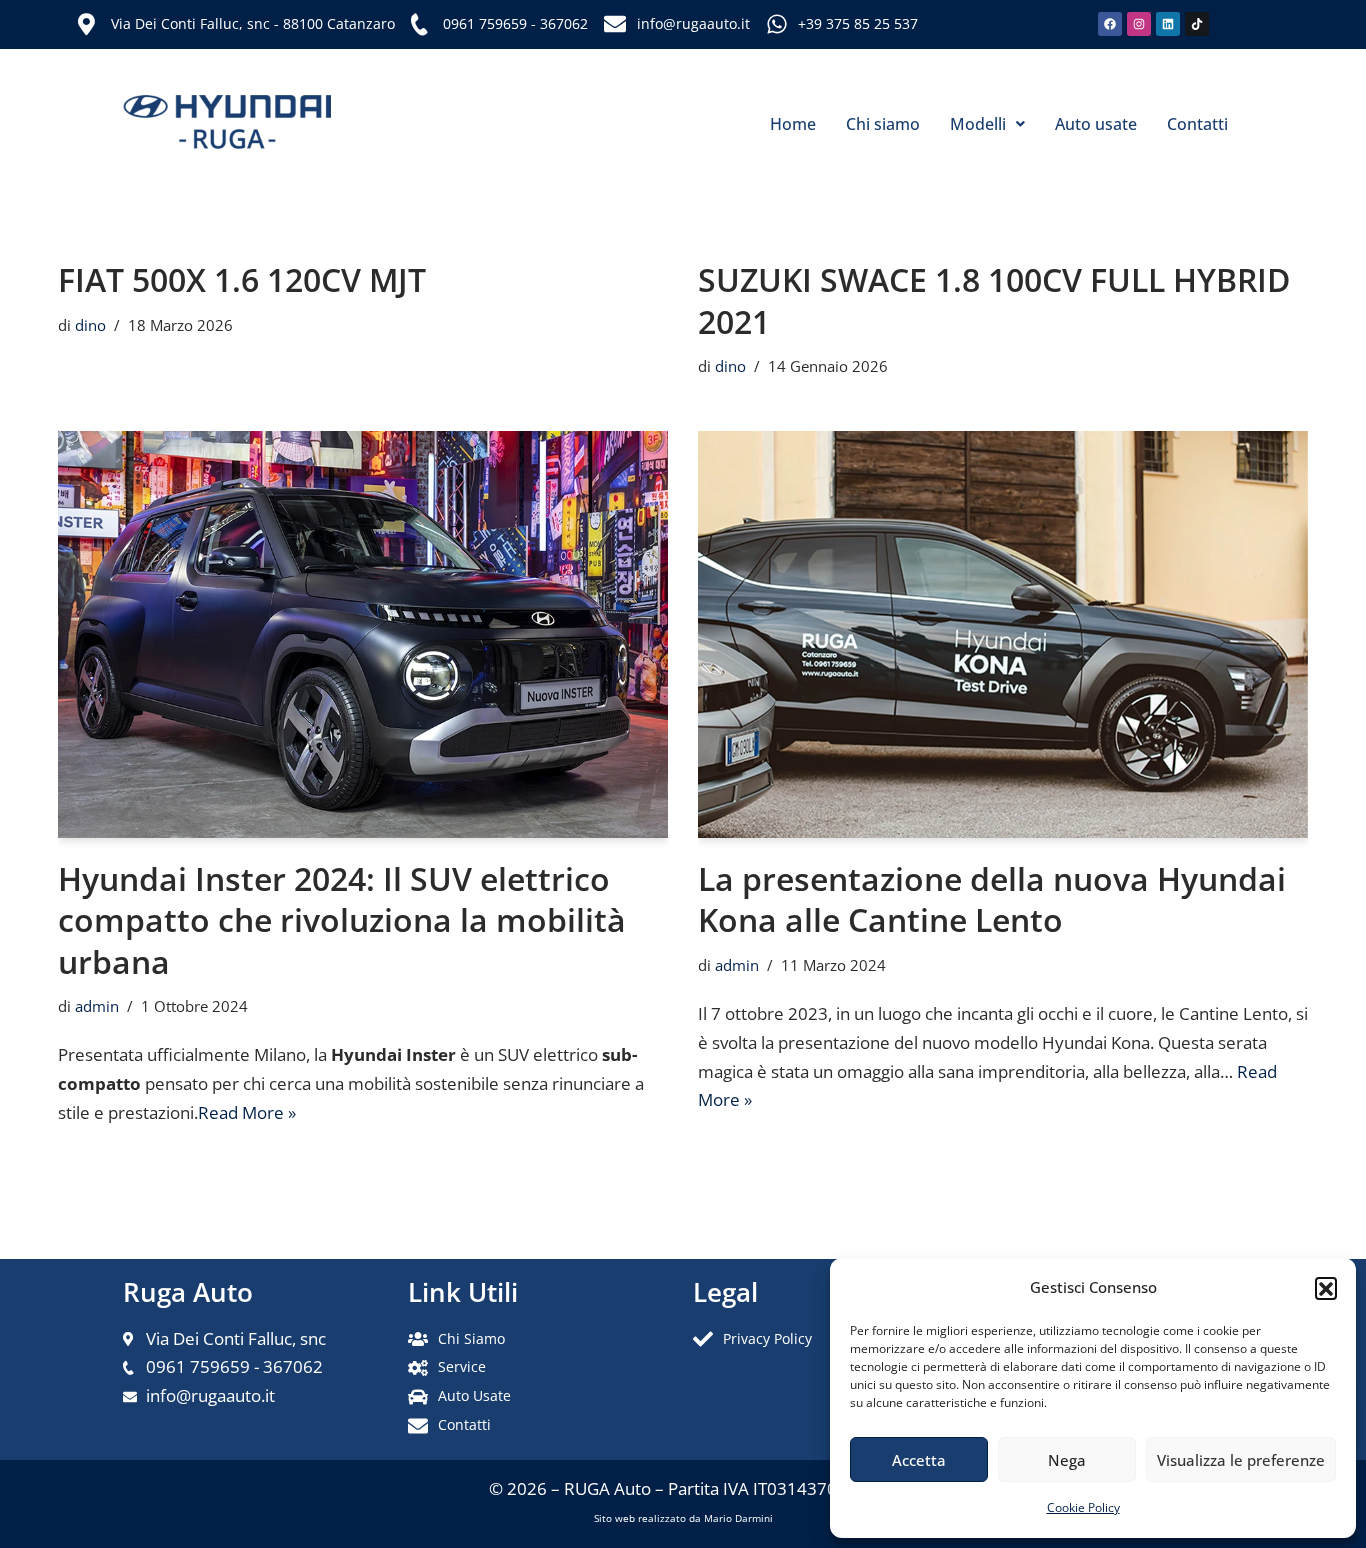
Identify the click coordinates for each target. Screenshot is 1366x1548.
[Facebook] (1110, 24)
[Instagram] (1139, 24)
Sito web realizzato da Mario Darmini (683, 1518)
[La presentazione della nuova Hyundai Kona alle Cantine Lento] (1003, 634)
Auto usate (1096, 124)
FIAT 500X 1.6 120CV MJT (242, 279)
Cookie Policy (1083, 1507)
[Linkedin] (1168, 24)
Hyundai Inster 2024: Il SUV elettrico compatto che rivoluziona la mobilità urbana (342, 920)
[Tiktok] (1197, 24)
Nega (1067, 1460)
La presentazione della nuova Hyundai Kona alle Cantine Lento (992, 899)
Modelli (978, 124)
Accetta (919, 1460)
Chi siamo (883, 124)
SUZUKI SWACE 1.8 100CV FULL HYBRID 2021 (994, 300)
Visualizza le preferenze (1241, 1460)
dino (90, 325)
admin (97, 1006)
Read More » (247, 1112)
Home (793, 124)
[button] (1326, 1288)
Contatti (1197, 124)
